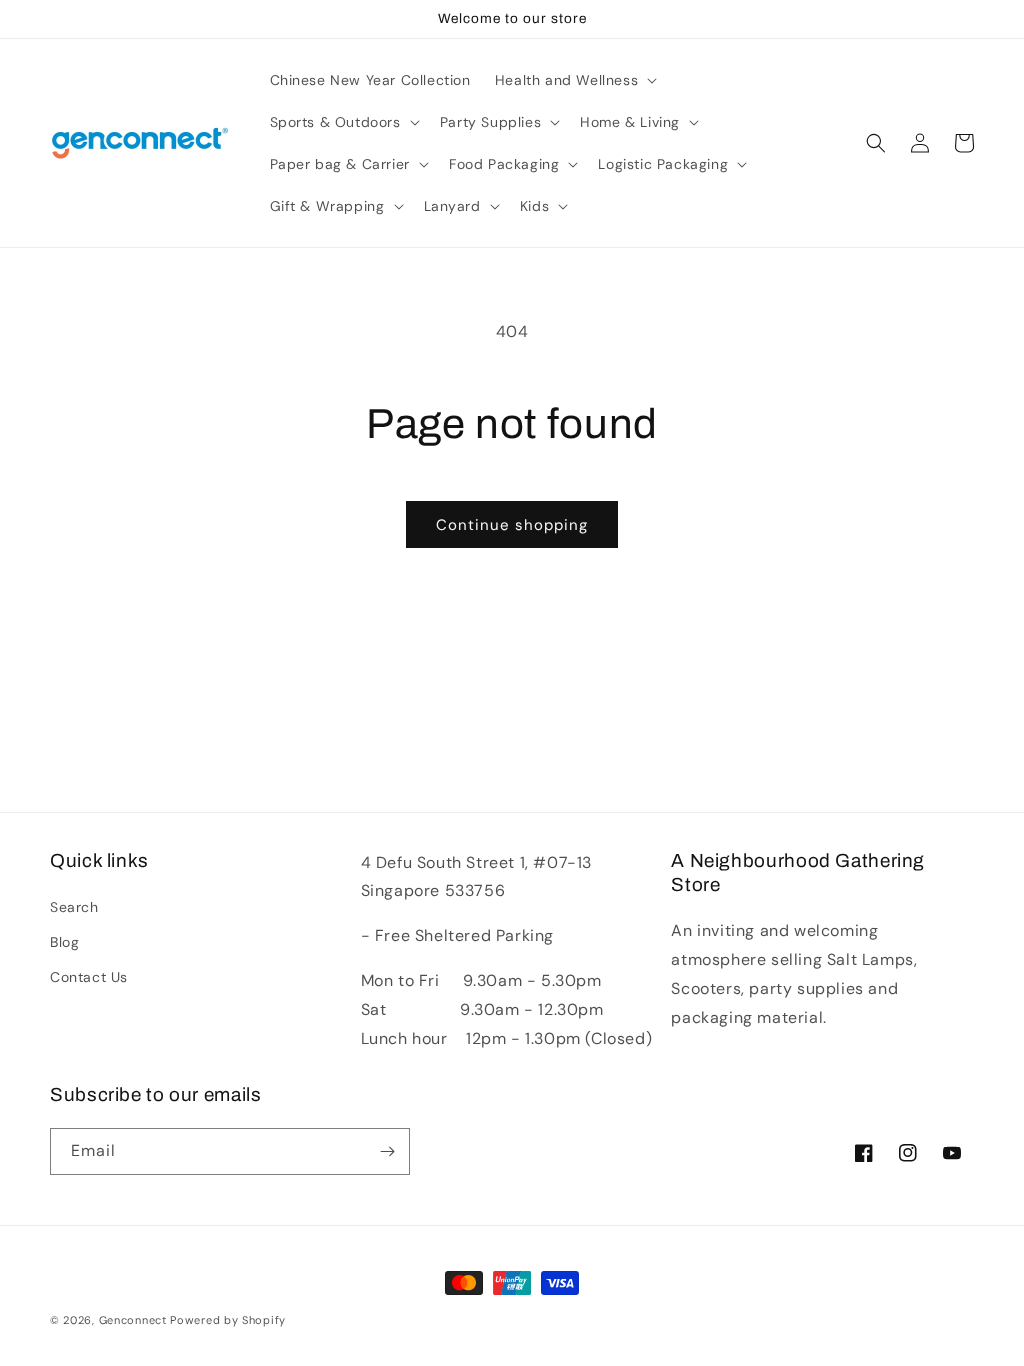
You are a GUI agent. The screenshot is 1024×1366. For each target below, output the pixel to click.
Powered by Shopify (228, 1320)
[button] (574, 80)
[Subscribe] (387, 1151)
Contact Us (89, 977)
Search (74, 907)
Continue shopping (512, 525)
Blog (64, 942)
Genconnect (133, 1320)
